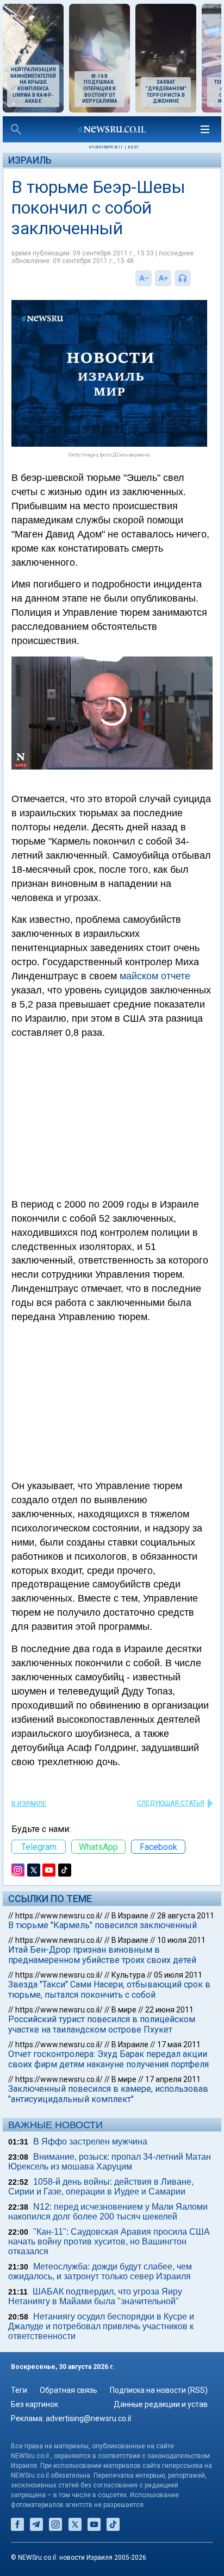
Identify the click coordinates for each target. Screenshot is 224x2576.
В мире (124, 2010)
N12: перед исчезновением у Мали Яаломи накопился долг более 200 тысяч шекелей (108, 2212)
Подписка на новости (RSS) (159, 2390)
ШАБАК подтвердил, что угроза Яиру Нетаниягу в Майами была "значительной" (95, 2296)
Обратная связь (69, 2390)
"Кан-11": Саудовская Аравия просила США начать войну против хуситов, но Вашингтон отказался (109, 2242)
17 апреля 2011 (173, 2079)
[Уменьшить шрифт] (144, 278)
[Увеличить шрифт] (163, 278)
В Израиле (29, 1804)
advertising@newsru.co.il (88, 2418)
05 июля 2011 (178, 1975)
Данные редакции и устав (161, 2404)
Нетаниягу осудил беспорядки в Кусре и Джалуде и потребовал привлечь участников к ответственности (101, 2326)
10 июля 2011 (181, 1940)
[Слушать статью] (194, 278)
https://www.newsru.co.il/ (59, 1916)
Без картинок (35, 2404)
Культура (128, 1975)
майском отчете (155, 976)
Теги (19, 2390)
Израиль (30, 160)
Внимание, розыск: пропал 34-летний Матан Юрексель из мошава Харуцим (110, 2162)
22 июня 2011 (169, 2010)
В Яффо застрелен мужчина (90, 2142)
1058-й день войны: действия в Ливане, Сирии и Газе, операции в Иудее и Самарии (101, 2187)
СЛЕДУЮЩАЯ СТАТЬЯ (171, 1803)
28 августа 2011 (186, 1916)
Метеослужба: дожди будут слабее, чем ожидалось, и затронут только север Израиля (100, 2271)
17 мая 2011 (179, 2044)
